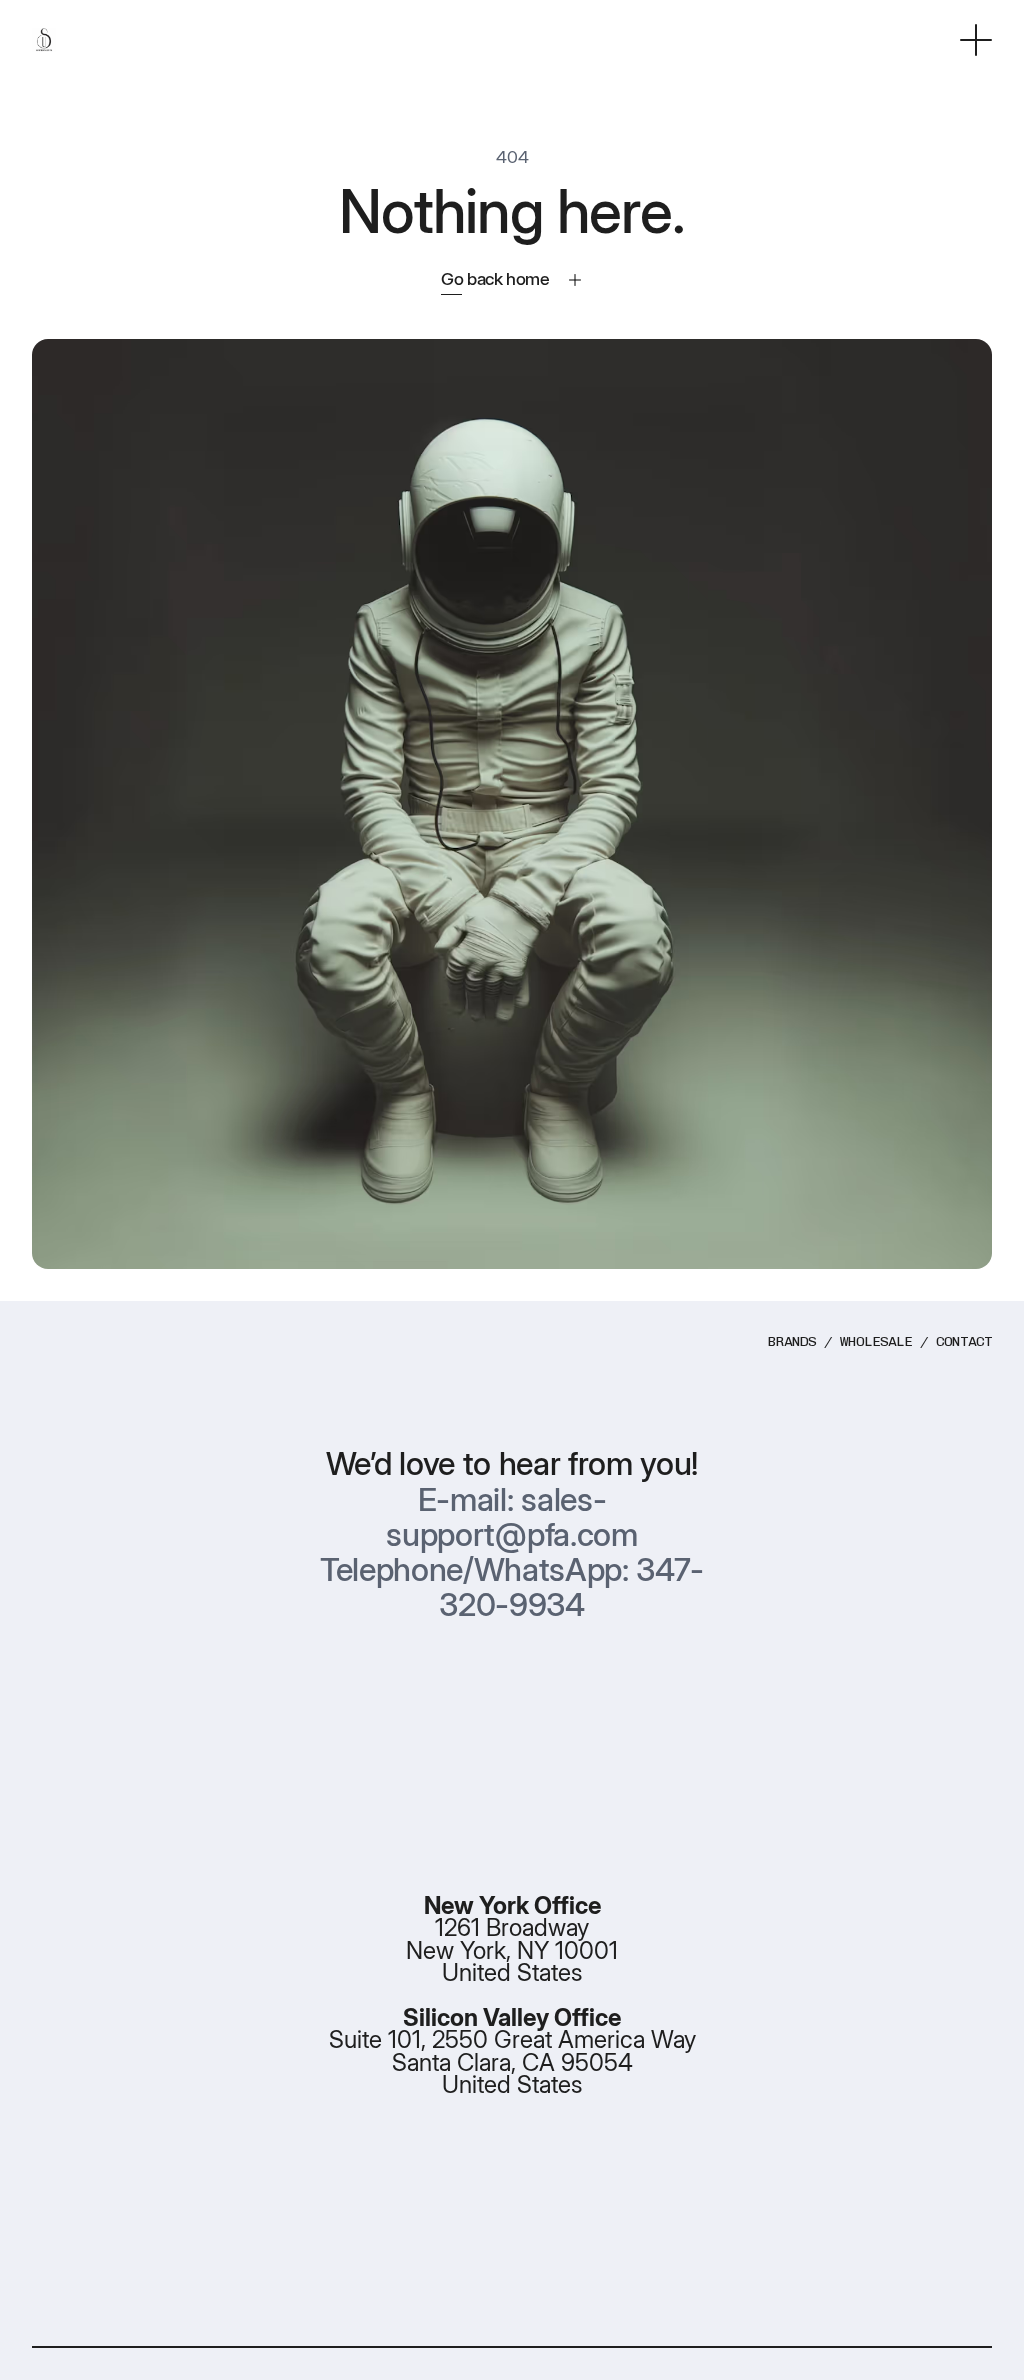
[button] (976, 40)
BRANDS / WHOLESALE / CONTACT (880, 1341)
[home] (44, 40)
